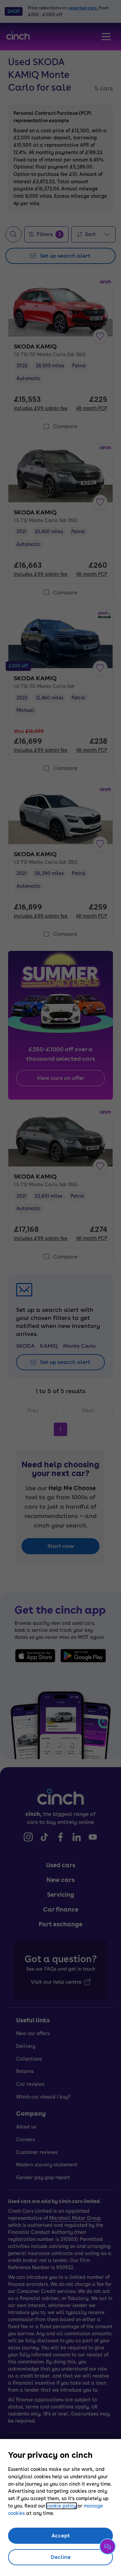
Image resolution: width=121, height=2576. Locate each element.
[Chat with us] (108, 2546)
